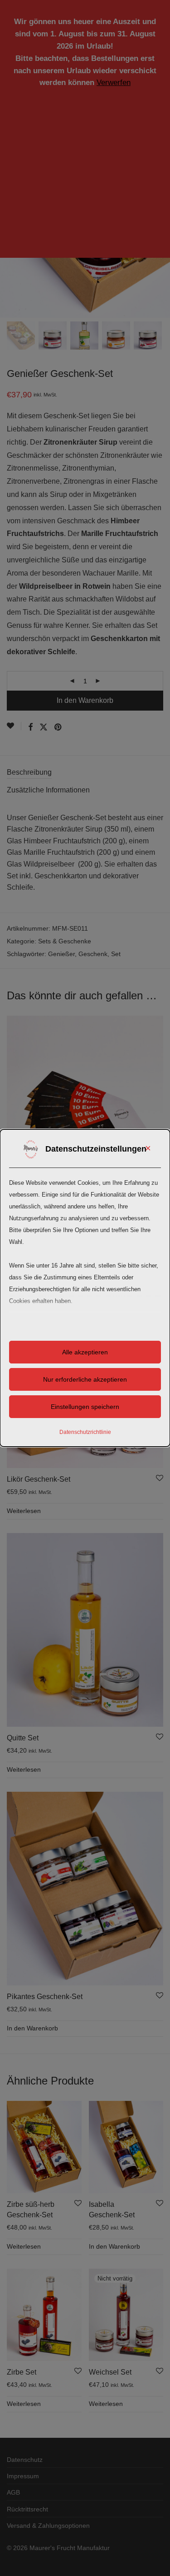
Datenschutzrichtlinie (85, 1432)
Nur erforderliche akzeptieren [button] (85, 1379)
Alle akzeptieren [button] (85, 1352)
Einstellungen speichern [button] (85, 1407)
